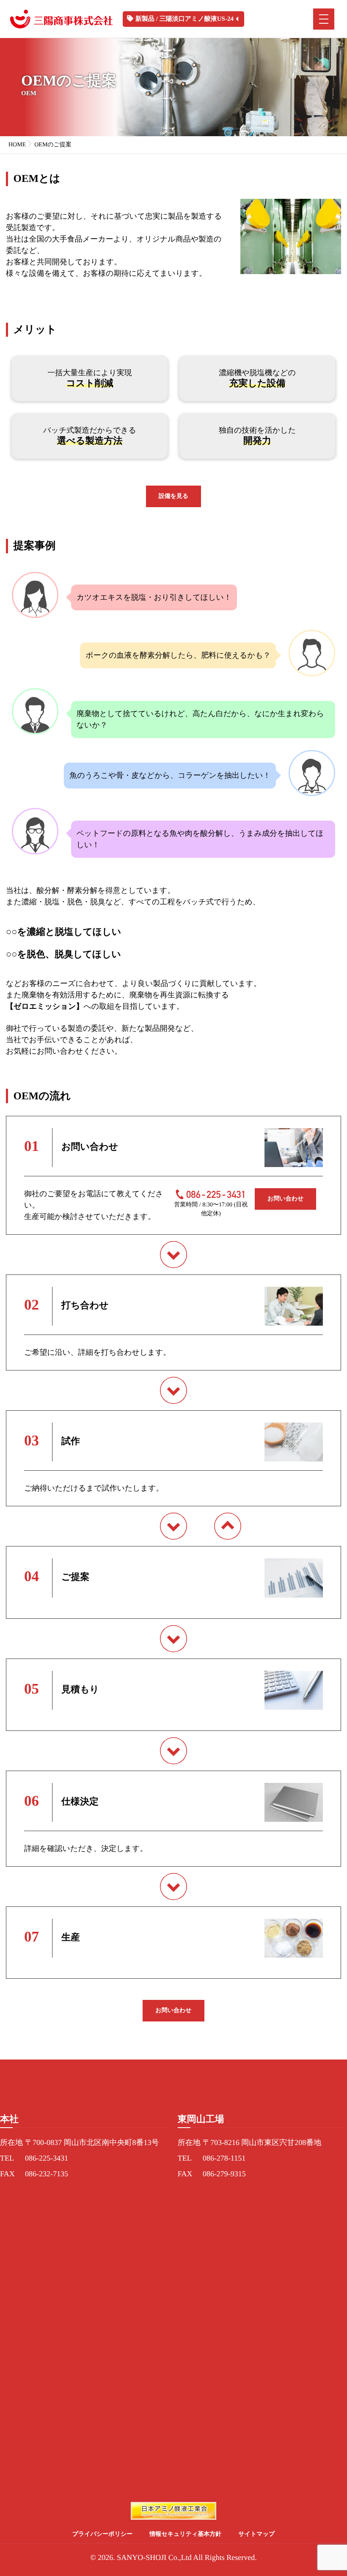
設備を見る (174, 496)
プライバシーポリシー (103, 2534)
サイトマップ (256, 2534)
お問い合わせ (285, 1199)
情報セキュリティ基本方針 (185, 2534)
